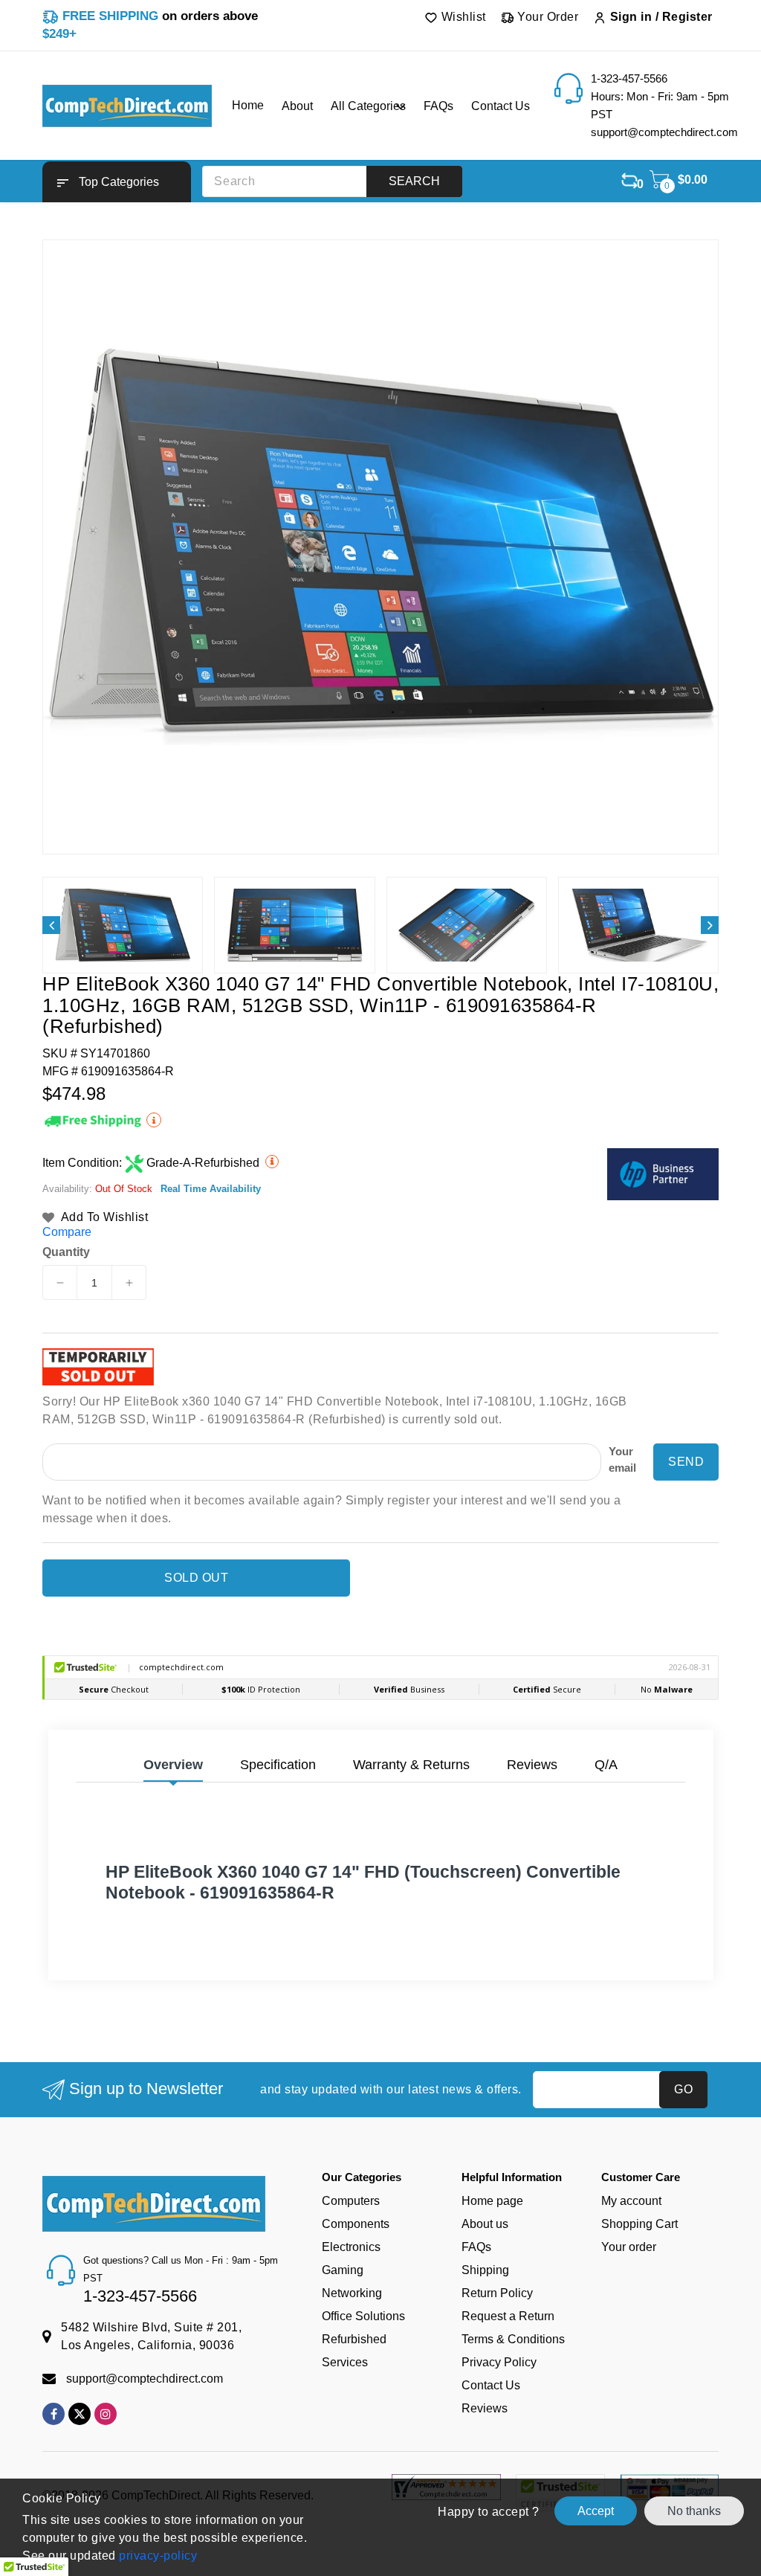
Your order (629, 2247)
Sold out (196, 1578)
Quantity (66, 1252)
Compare (67, 1232)
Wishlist (462, 17)
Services (345, 2362)
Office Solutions (363, 2316)
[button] (117, 182)
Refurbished (354, 2339)
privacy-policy (157, 2556)
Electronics (351, 2247)
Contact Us (491, 2385)
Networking (352, 2293)
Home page (492, 2201)
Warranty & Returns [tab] (411, 1765)
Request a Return (508, 2316)
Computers (351, 2201)
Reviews (485, 2408)
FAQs (476, 2247)
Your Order (547, 17)
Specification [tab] (278, 1765)
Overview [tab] (173, 1765)
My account (631, 2201)
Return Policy (497, 2293)
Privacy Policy (499, 2362)
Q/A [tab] (606, 1765)
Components (356, 2224)
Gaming (343, 2270)
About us (485, 2224)
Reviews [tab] (532, 1765)
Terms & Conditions (513, 2339)
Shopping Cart (639, 2224)
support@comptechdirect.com (145, 2379)
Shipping (485, 2270)
